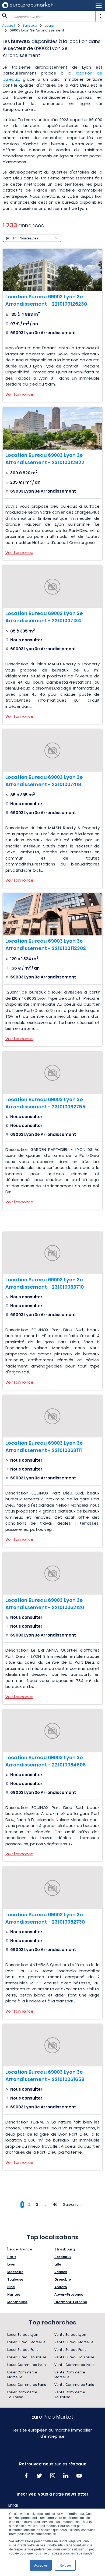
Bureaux (30, 25)
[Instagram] (53, 2476)
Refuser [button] (65, 2565)
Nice (11, 2287)
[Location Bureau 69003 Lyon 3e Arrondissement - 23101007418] (52, 750)
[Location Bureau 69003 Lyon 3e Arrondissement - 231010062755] (52, 1073)
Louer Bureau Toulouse (27, 2357)
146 (55, 2204)
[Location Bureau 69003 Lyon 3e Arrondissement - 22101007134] (52, 587)
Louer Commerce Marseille (22, 2375)
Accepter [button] (41, 2565)
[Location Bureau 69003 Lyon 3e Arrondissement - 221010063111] (52, 1416)
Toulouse (15, 2279)
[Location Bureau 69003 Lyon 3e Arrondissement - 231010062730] (52, 1888)
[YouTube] (79, 2476)
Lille (58, 2264)
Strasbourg (65, 2249)
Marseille (15, 2272)
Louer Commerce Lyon (27, 2365)
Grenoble (63, 2279)
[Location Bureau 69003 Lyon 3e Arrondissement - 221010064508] (52, 1731)
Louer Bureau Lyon (23, 2335)
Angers (61, 2287)
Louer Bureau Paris (23, 2350)
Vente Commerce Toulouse (70, 2395)
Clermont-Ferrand (71, 2302)
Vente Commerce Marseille (70, 2375)
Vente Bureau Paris (70, 2350)
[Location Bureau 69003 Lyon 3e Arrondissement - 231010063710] (52, 1253)
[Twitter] (39, 2476)
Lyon (11, 2264)
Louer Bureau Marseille (26, 2342)
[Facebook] (26, 2476)
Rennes (61, 2272)
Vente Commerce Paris (74, 2385)
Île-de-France (20, 2249)
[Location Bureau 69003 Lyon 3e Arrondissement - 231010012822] (52, 428)
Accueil (9, 25)
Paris (12, 2257)
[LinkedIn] (66, 2476)
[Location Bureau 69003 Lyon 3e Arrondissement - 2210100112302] (52, 914)
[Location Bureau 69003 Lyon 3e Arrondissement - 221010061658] (52, 2045)
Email (13, 2505)
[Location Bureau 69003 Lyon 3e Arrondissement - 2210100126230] (52, 270)
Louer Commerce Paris (27, 2385)
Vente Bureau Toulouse (74, 2357)
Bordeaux (63, 2257)
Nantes (14, 2294)
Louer (50, 25)
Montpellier (17, 2302)
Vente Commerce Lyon (74, 2365)
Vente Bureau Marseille (74, 2342)
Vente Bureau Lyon (70, 2335)
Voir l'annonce (19, 394)
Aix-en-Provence (69, 2294)
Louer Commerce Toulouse (22, 2395)
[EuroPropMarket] (27, 5)
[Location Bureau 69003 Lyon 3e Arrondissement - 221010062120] (52, 1573)
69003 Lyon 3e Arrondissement (37, 30)
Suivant (71, 2204)
